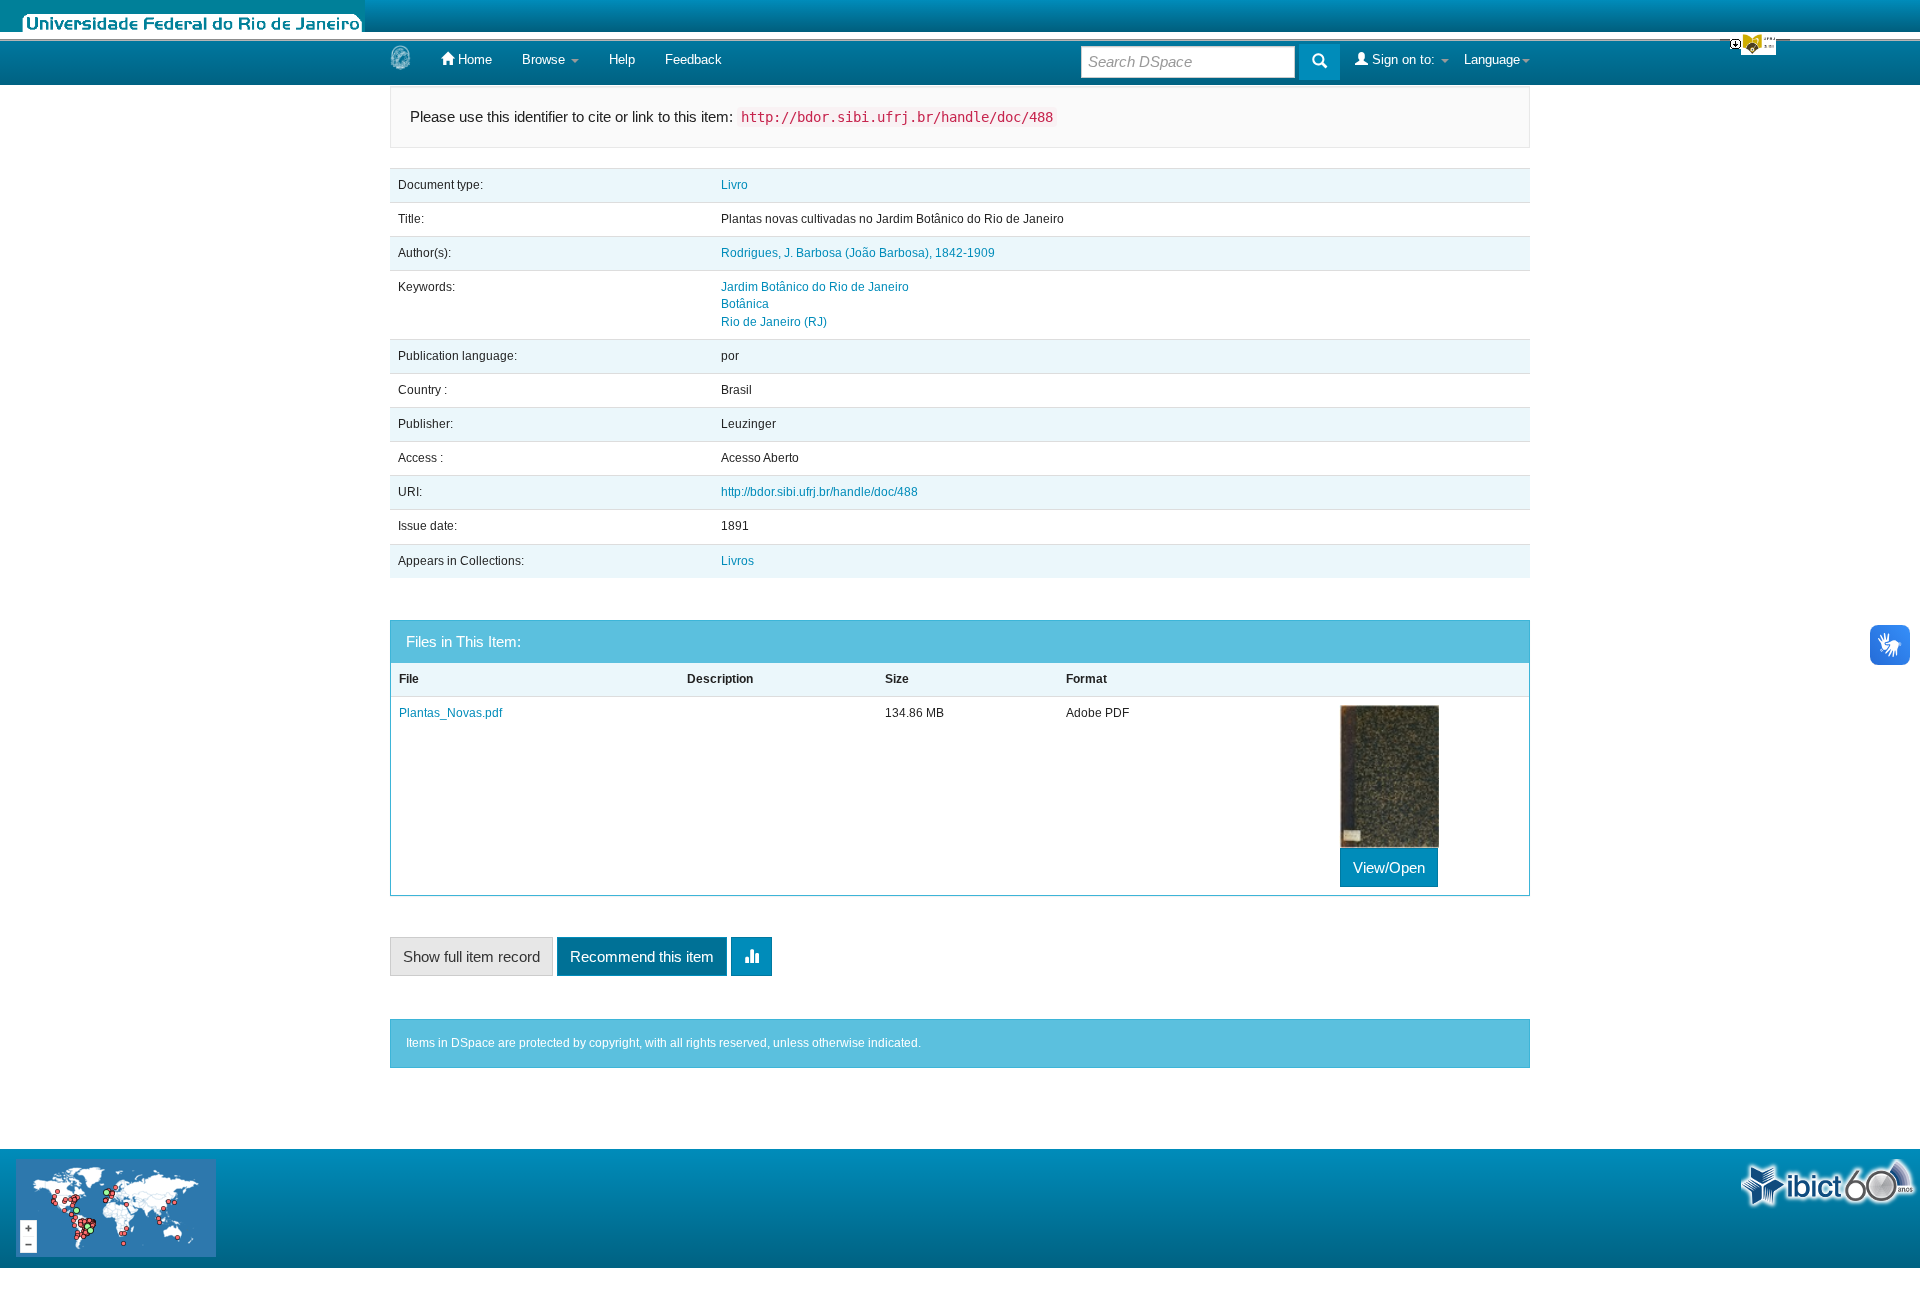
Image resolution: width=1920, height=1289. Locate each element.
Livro (734, 185)
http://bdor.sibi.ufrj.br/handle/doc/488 (819, 492)
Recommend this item (642, 956)
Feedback (693, 59)
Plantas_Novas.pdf (450, 713)
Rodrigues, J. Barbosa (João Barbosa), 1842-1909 (858, 253)
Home (473, 59)
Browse (545, 59)
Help (622, 59)
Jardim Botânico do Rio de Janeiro (815, 287)
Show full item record (471, 956)
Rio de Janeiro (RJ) (774, 322)
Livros (737, 561)
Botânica (745, 304)
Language (1492, 59)
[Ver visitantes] (116, 1207)
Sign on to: (1403, 59)
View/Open (1389, 867)
